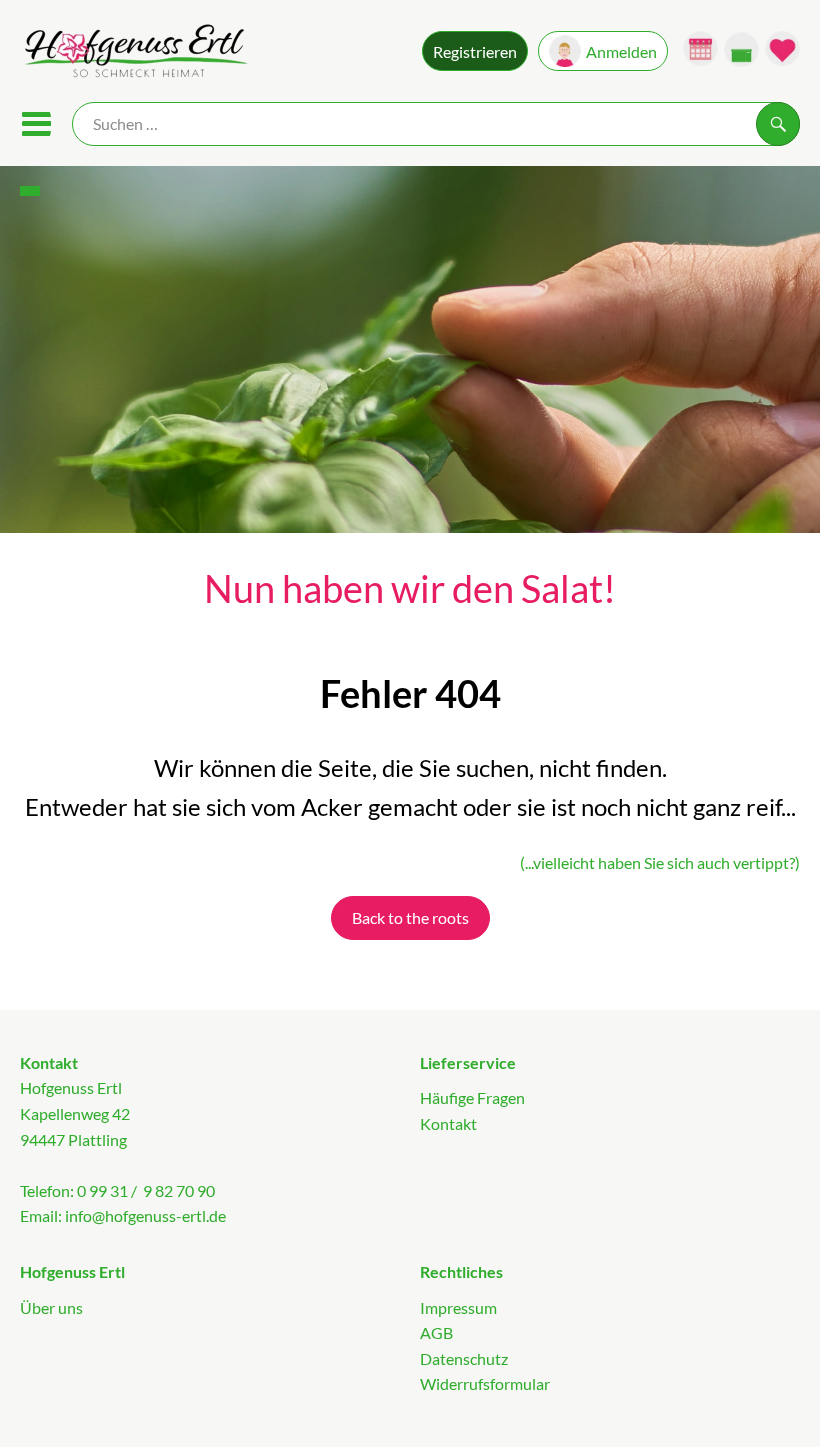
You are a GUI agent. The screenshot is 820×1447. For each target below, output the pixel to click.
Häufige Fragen (472, 1097)
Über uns (51, 1307)
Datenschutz (464, 1358)
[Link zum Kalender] (700, 48)
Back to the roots (410, 917)
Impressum (458, 1307)
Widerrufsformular (485, 1383)
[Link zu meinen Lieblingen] (782, 48)
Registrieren (475, 51)
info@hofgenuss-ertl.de (145, 1215)
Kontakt (448, 1123)
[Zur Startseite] (134, 53)
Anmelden (621, 51)
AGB (436, 1332)
